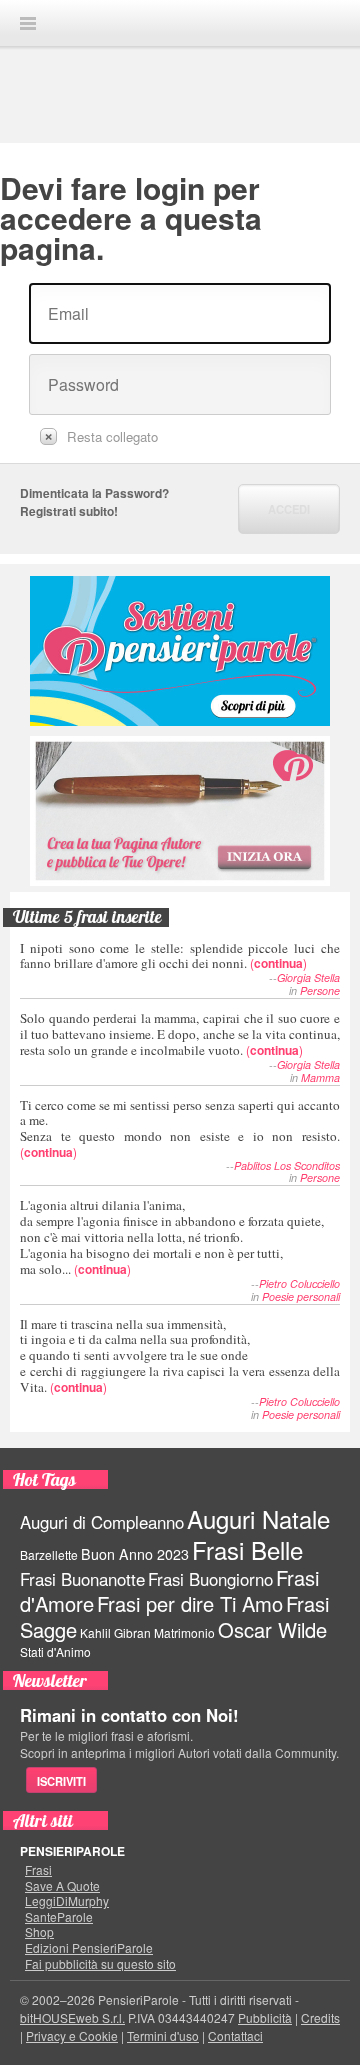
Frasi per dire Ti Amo (190, 1603)
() (180, 955)
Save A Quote (62, 1886)
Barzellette (49, 1554)
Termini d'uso (163, 2035)
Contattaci (235, 2035)
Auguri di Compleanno (102, 1522)
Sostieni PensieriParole (180, 651)
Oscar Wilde (272, 1629)
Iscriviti (61, 1781)
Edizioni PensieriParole (89, 1948)
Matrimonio (184, 1632)
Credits (320, 2017)
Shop (39, 1932)
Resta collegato (112, 436)
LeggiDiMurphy (67, 1901)
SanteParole (59, 1917)
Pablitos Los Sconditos (287, 1165)
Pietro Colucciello (299, 1283)
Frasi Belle (247, 1549)
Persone (320, 990)
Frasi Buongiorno (210, 1579)
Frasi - (180, 22)
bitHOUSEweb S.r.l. (72, 2017)
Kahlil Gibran (115, 1632)
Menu (28, 23)
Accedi (289, 509)
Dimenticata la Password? (94, 493)
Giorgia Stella (308, 977)
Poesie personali (301, 1296)
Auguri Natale (258, 1518)
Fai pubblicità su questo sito (100, 1964)
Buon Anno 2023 (135, 1554)
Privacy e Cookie (72, 2035)
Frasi (38, 1870)
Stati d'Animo (55, 1651)
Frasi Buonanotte (82, 1579)
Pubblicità (265, 2017)
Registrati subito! (69, 511)
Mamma (320, 1077)
